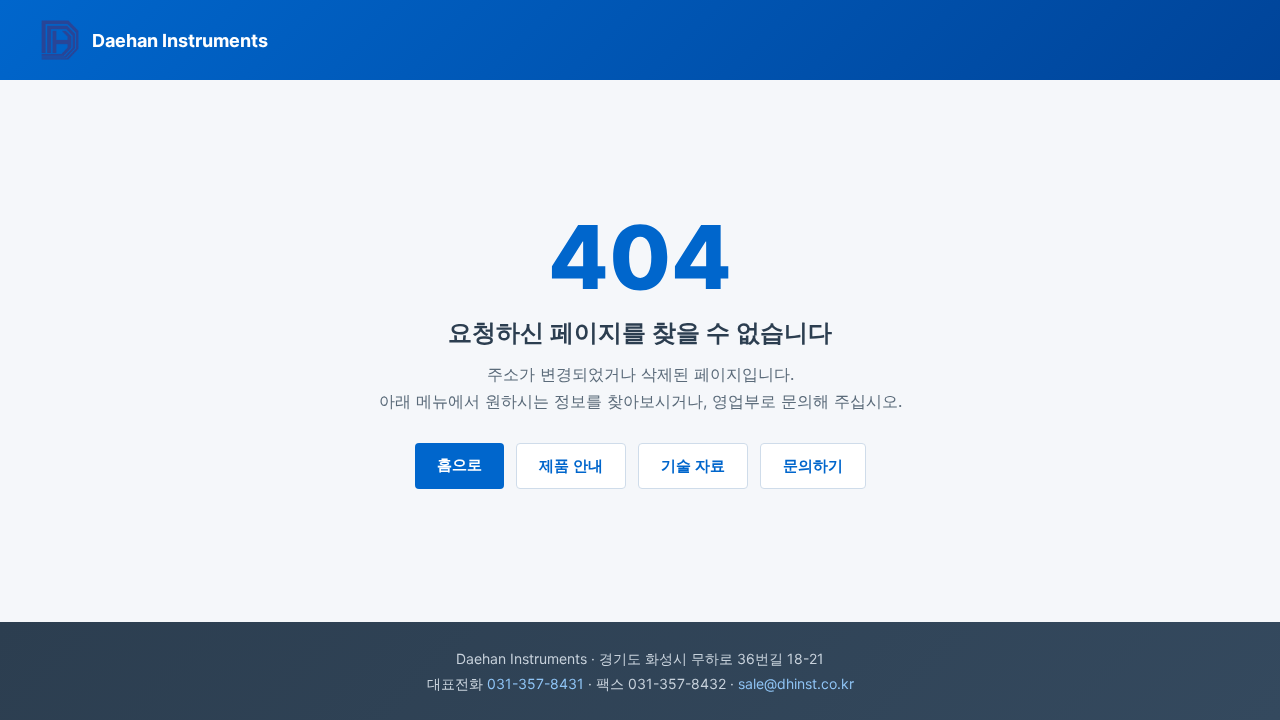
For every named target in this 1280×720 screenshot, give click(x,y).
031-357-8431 (535, 683)
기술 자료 (693, 465)
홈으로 (459, 464)
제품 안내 (571, 465)
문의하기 (813, 465)
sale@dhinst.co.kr (796, 683)
